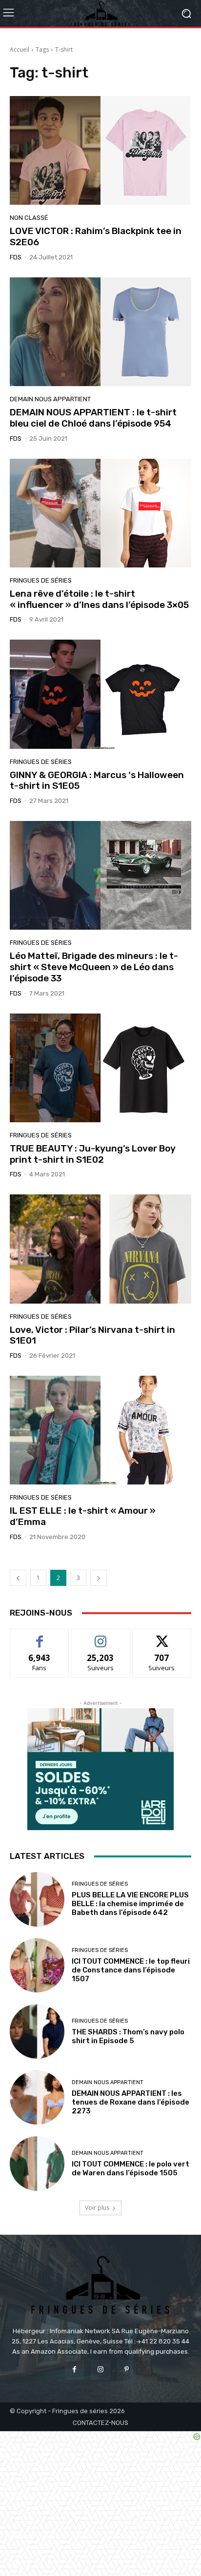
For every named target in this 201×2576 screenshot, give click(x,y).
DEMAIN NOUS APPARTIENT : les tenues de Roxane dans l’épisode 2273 (131, 2102)
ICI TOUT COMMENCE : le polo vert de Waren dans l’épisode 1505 (131, 2168)
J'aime (40, 1636)
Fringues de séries (41, 580)
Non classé (29, 218)
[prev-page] (18, 1578)
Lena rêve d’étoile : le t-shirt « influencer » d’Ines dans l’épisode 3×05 (99, 599)
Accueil (20, 49)
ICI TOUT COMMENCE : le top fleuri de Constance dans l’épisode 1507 (131, 1970)
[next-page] (99, 1578)
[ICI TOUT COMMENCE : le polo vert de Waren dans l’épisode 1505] (37, 2164)
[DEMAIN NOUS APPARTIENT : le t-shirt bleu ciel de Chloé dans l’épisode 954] (100, 332)
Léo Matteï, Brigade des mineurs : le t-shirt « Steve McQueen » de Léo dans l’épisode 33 (94, 967)
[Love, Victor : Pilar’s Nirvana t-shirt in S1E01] (100, 1249)
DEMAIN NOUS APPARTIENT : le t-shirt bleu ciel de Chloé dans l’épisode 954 (93, 418)
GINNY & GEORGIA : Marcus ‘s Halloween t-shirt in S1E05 (97, 781)
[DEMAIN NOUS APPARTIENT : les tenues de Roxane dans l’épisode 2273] (37, 2098)
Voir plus (97, 2208)
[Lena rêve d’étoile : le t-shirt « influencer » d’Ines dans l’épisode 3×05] (100, 513)
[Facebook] (74, 2370)
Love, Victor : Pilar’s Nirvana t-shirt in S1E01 (92, 1335)
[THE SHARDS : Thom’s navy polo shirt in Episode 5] (37, 2031)
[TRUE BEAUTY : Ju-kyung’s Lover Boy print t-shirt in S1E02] (100, 1068)
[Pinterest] (127, 2370)
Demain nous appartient (50, 399)
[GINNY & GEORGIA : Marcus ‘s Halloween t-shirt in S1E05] (100, 694)
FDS (16, 257)
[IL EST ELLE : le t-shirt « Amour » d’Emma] (100, 1430)
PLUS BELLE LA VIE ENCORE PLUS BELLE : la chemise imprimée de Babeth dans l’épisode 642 (130, 1904)
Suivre (101, 1636)
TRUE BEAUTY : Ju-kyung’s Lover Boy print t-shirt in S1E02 (93, 1154)
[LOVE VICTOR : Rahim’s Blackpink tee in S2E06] (100, 150)
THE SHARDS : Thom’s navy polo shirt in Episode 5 (128, 2036)
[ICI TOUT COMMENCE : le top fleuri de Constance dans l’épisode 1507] (37, 1966)
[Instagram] (100, 2370)
